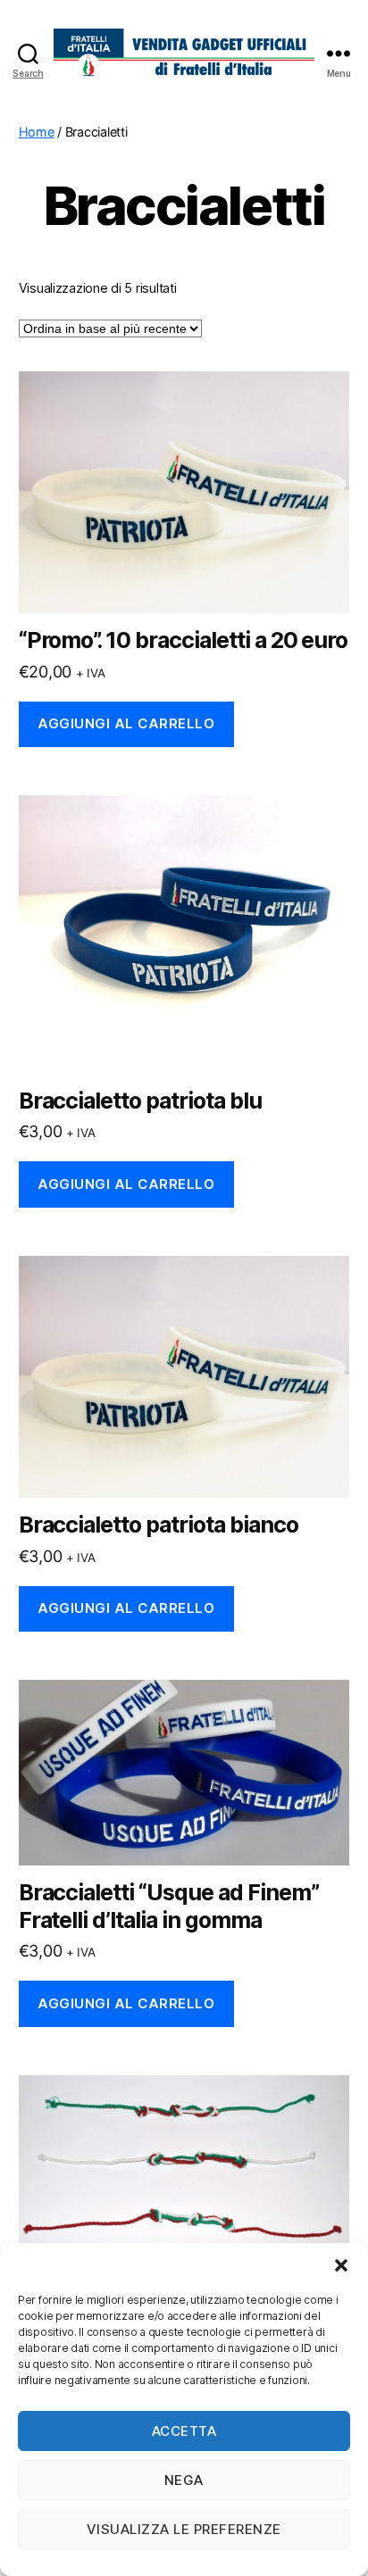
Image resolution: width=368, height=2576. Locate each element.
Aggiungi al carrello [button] (126, 723)
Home (37, 132)
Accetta (184, 2431)
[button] (341, 2265)
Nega (184, 2480)
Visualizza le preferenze (184, 2529)
